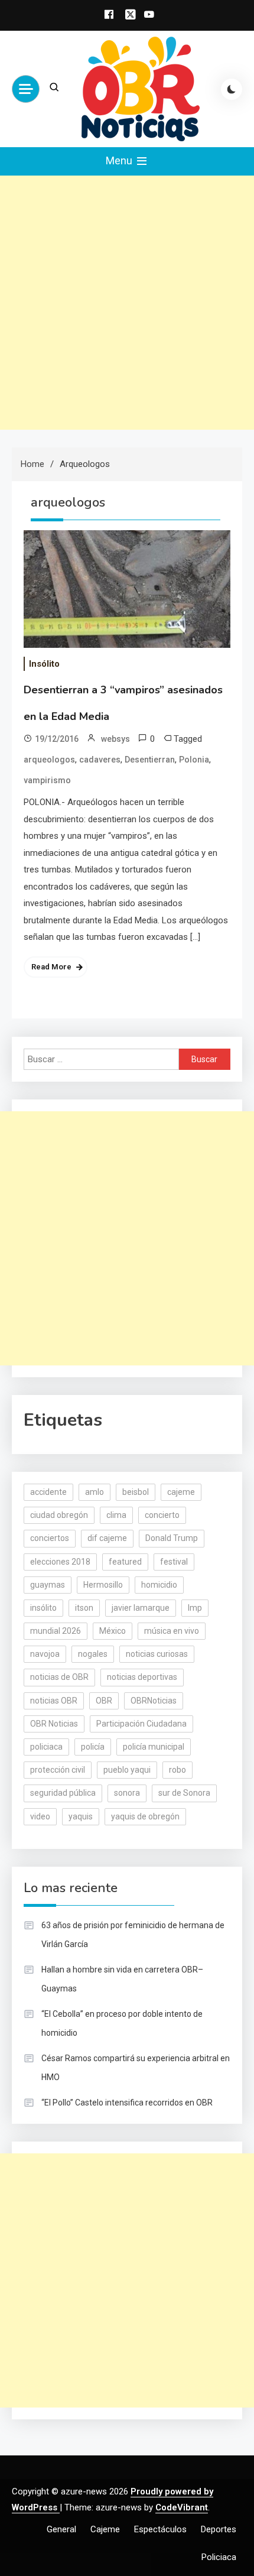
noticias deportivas (142, 1677)
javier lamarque (141, 1608)
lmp (195, 1608)
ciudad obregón (59, 1515)
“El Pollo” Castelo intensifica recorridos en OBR (127, 2103)
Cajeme (105, 2529)
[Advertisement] (127, 303)
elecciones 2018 (60, 1562)
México (113, 1631)
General (61, 2529)
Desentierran (150, 760)
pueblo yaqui (127, 1770)
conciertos (50, 1538)
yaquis (81, 1816)
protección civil (58, 1770)
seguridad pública (63, 1793)
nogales (93, 1654)
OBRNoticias (154, 1701)
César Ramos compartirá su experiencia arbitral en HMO (136, 2068)
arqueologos (49, 760)
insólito (43, 1608)
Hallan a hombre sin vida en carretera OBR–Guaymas (122, 1979)
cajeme (181, 1492)
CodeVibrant (182, 2507)
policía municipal (154, 1747)
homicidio (159, 1585)
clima (116, 1515)
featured (125, 1562)
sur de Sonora (184, 1793)
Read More (51, 967)
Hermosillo (103, 1585)
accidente (48, 1492)
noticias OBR (54, 1701)
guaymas (48, 1585)
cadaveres (100, 760)
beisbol (136, 1492)
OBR (104, 1701)
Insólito (44, 664)
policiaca (46, 1747)
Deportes (219, 2529)
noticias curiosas (157, 1654)
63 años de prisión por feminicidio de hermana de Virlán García (133, 1935)
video (40, 1816)
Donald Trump (172, 1538)
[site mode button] (232, 89)
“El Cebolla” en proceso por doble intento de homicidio (122, 2023)
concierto (162, 1515)
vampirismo (47, 780)
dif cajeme (107, 1538)
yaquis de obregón (145, 1816)
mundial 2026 (56, 1631)
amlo (95, 1492)
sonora (127, 1793)
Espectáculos (160, 2529)
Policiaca (219, 2557)
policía (93, 1747)
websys (115, 739)
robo (178, 1770)
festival (174, 1562)
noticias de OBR (59, 1677)
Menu (120, 160)
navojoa (45, 1654)
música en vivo (172, 1631)
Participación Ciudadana (141, 1724)
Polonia (194, 760)
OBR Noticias (54, 1724)
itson (84, 1608)
